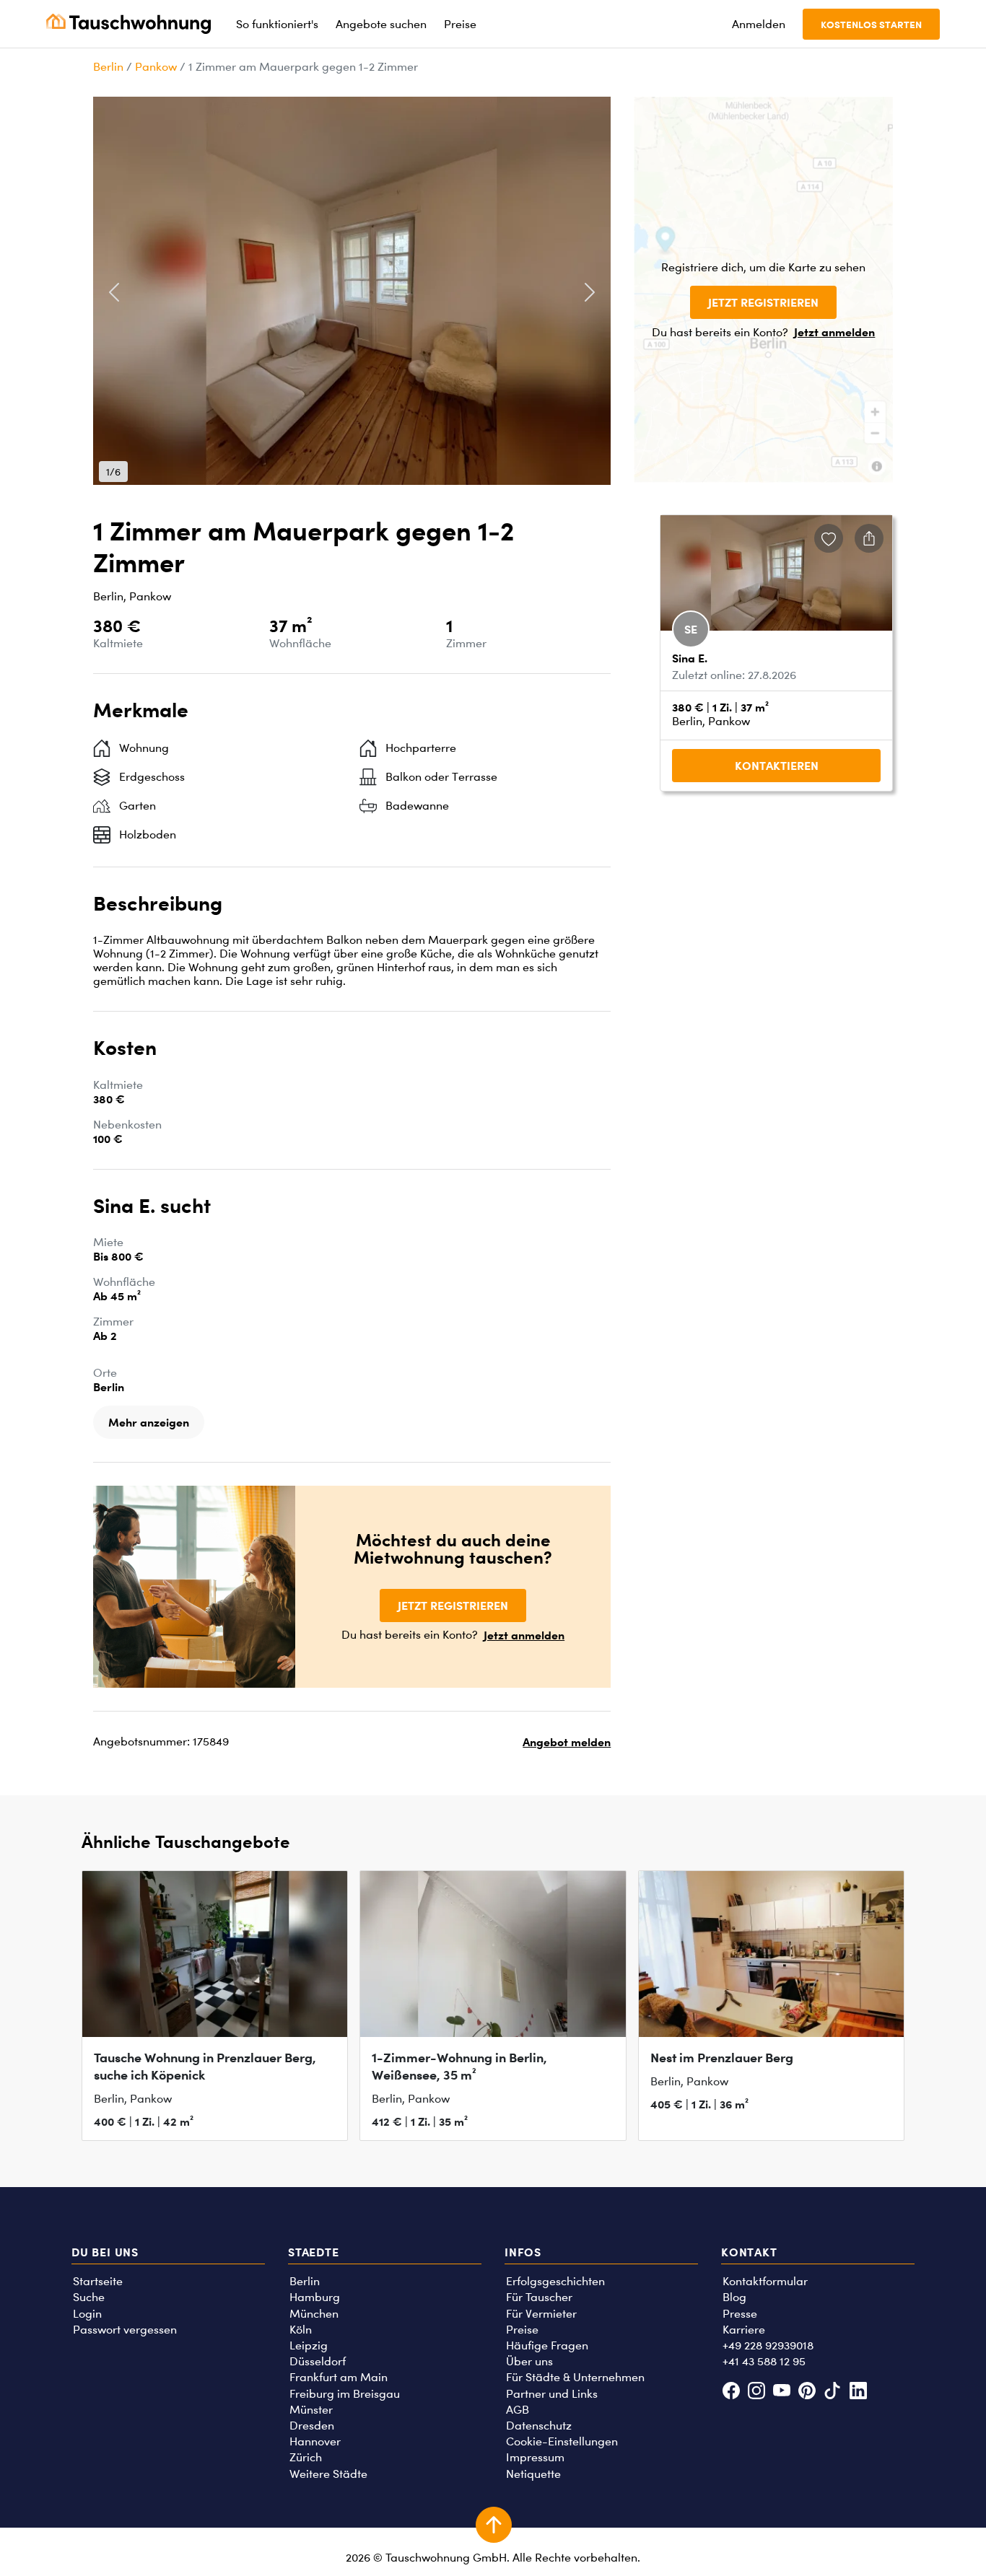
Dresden (312, 2426)
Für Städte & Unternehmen (575, 2377)
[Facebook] (731, 2392)
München (314, 2314)
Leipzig (309, 2345)
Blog (734, 2297)
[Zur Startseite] (128, 24)
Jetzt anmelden (834, 332)
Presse (740, 2314)
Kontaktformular (765, 2281)
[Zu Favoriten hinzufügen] (829, 538)
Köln (301, 2330)
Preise (522, 2330)
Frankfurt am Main (339, 2377)
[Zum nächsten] (589, 292)
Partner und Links (552, 2394)
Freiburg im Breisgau (345, 2394)
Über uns (529, 2361)
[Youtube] (781, 2392)
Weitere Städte (328, 2474)
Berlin (108, 67)
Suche (89, 2297)
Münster (311, 2410)
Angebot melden (567, 1742)
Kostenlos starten (871, 24)
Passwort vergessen (125, 2330)
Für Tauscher (539, 2297)
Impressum (535, 2457)
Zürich (306, 2457)
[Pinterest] (807, 2392)
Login (87, 2314)
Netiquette (533, 2474)
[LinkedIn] (858, 2392)
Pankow (156, 67)
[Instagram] (756, 2392)
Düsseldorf (318, 2361)
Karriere (744, 2330)
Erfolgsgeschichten (555, 2281)
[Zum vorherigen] (114, 292)
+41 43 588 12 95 (764, 2361)
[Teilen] (869, 538)
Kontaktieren (777, 766)
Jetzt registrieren (763, 302)
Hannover (315, 2441)
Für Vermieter (541, 2314)
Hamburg (315, 2297)
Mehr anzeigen (149, 1422)
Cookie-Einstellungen (562, 2441)
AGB (518, 2410)
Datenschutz (539, 2426)
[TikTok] (833, 2392)
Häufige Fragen (547, 2345)
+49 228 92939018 (768, 2345)
